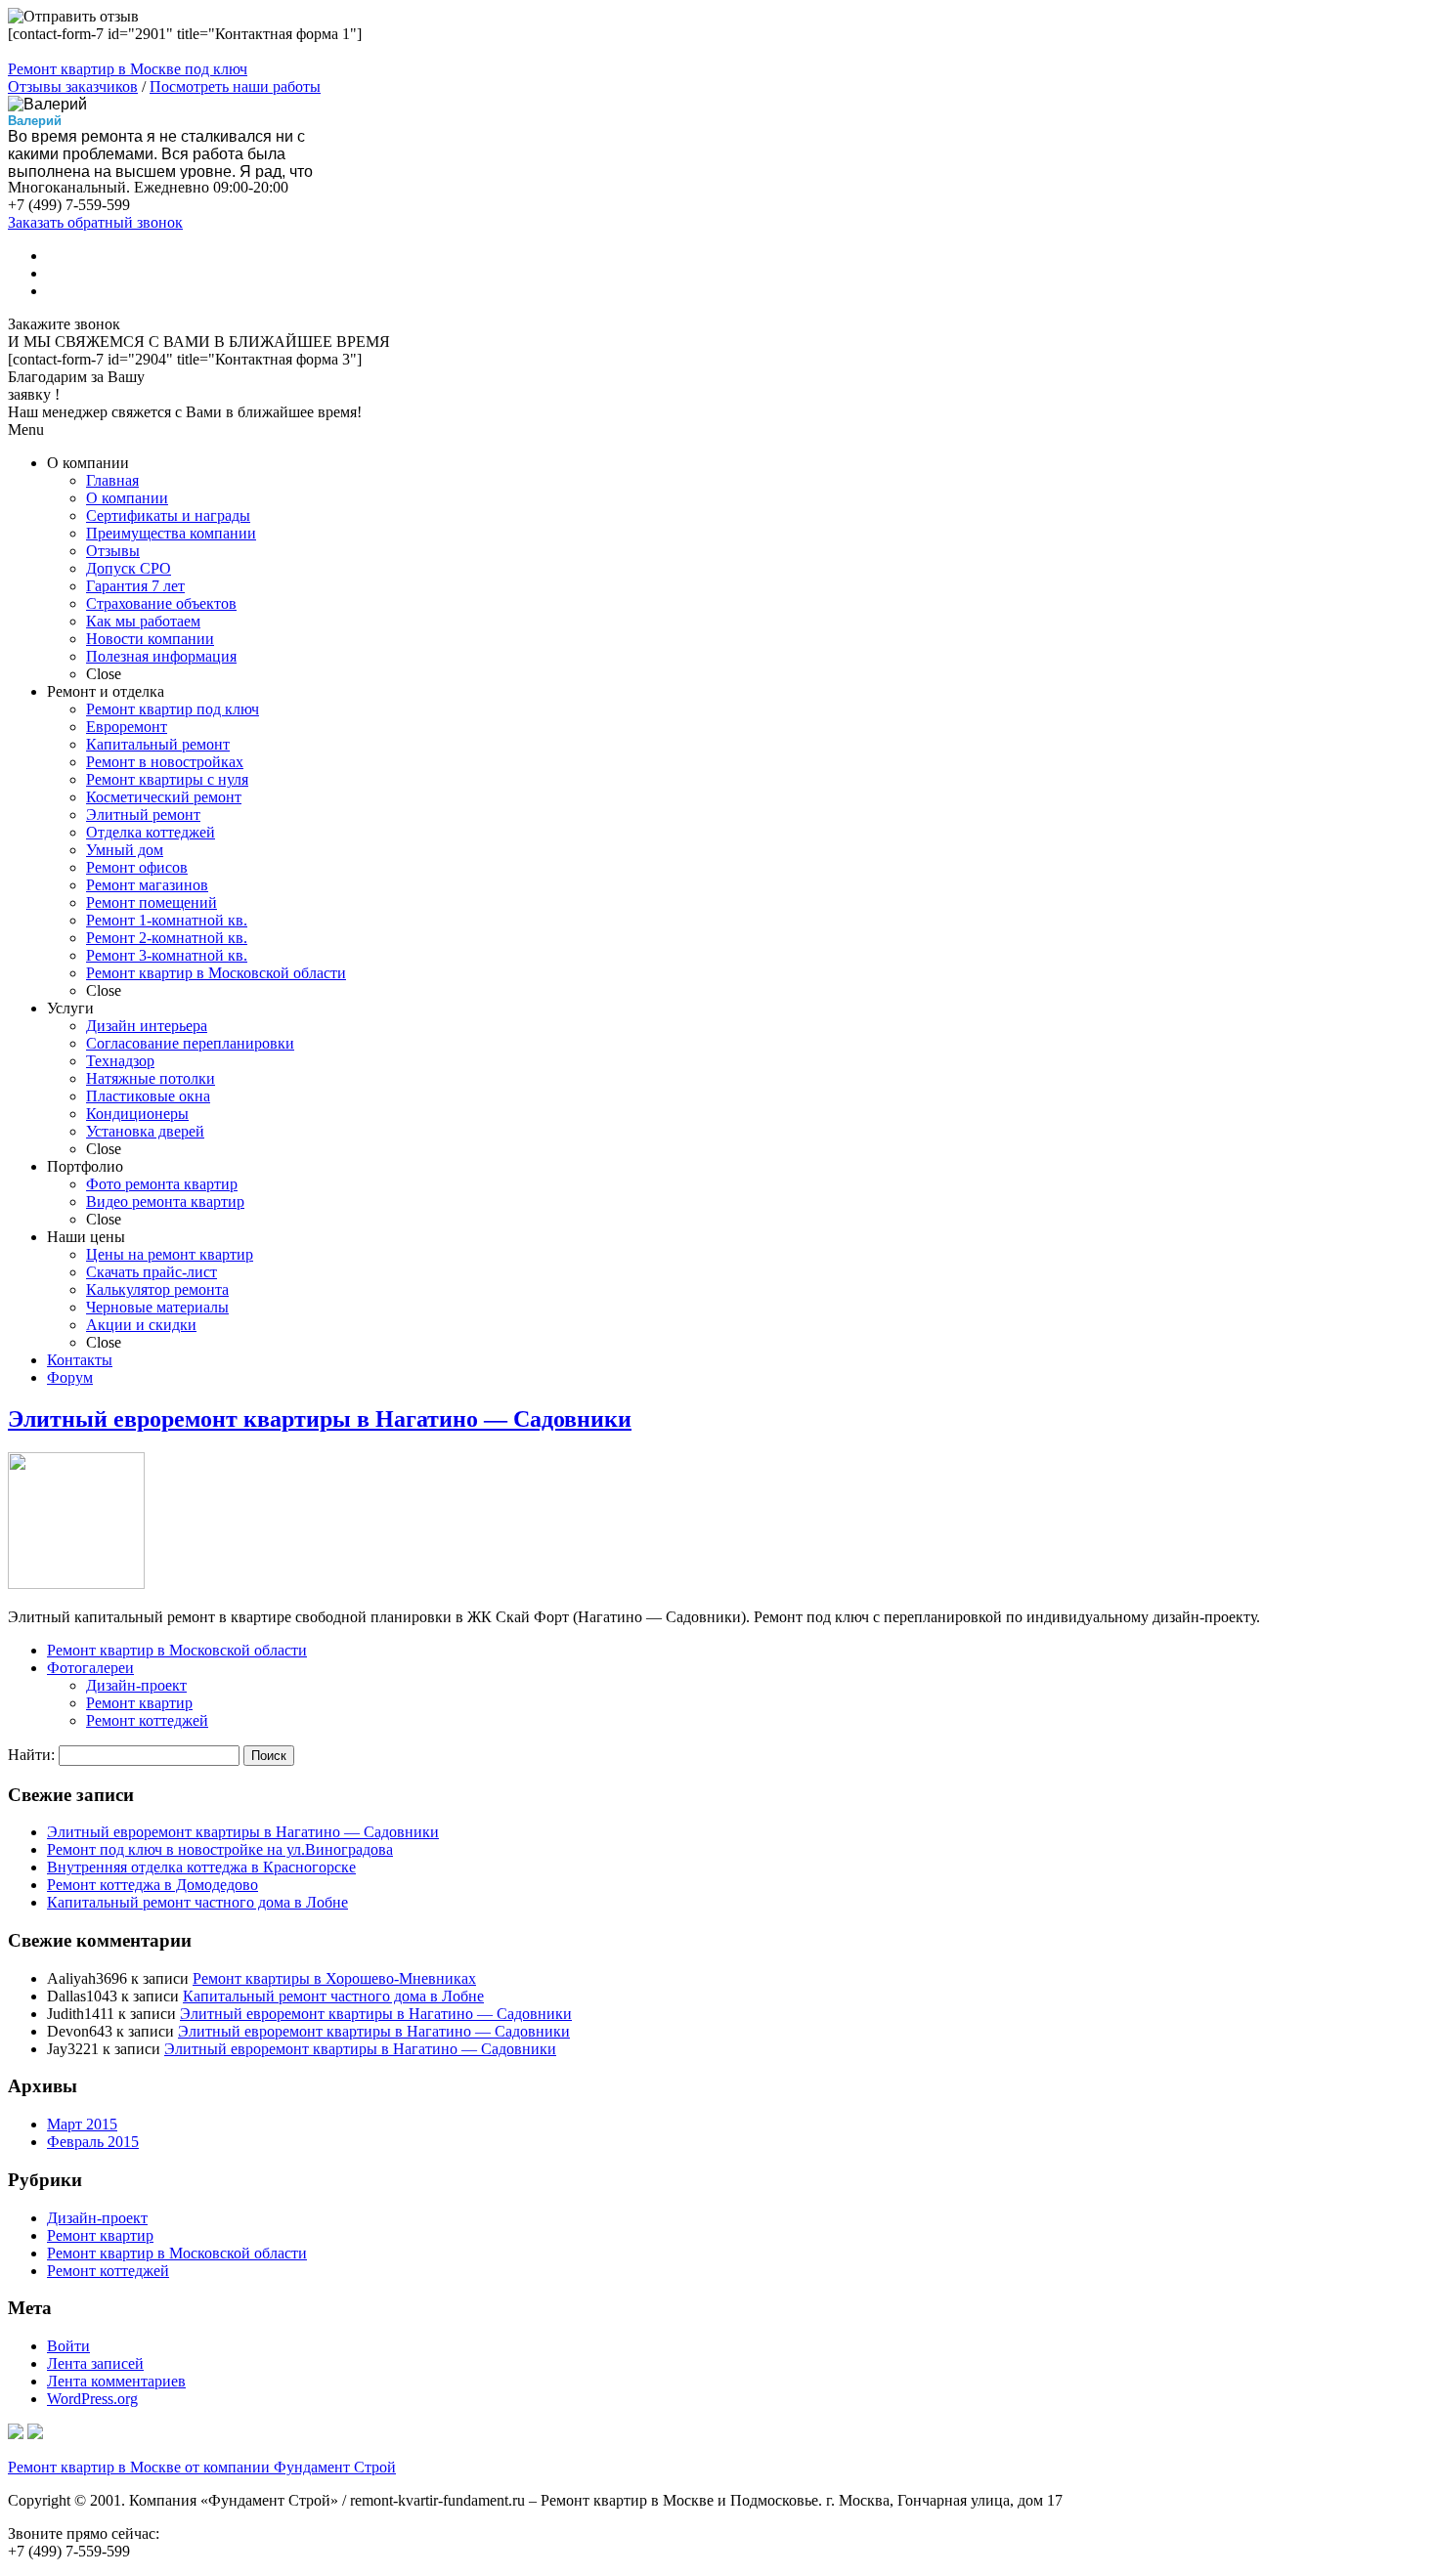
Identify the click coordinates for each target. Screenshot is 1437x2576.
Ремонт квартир (139, 1703)
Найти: (31, 1755)
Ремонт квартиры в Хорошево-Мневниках (334, 1978)
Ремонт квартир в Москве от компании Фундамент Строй (202, 2467)
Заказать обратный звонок (95, 222)
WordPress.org (92, 2399)
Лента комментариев (116, 2381)
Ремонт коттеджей (147, 1720)
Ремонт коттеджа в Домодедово (152, 1885)
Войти (68, 2346)
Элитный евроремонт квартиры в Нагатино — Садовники (320, 1419)
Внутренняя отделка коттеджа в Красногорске (201, 1867)
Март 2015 (82, 2124)
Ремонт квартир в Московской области (177, 1650)
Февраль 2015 (93, 2142)
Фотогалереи (90, 1668)
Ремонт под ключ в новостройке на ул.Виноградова (220, 1849)
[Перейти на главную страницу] (16, 2434)
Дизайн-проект (136, 1685)
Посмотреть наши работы (235, 86)
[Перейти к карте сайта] (35, 2434)
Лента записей (95, 2363)
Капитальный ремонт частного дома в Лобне (197, 1902)
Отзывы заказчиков (73, 86)
